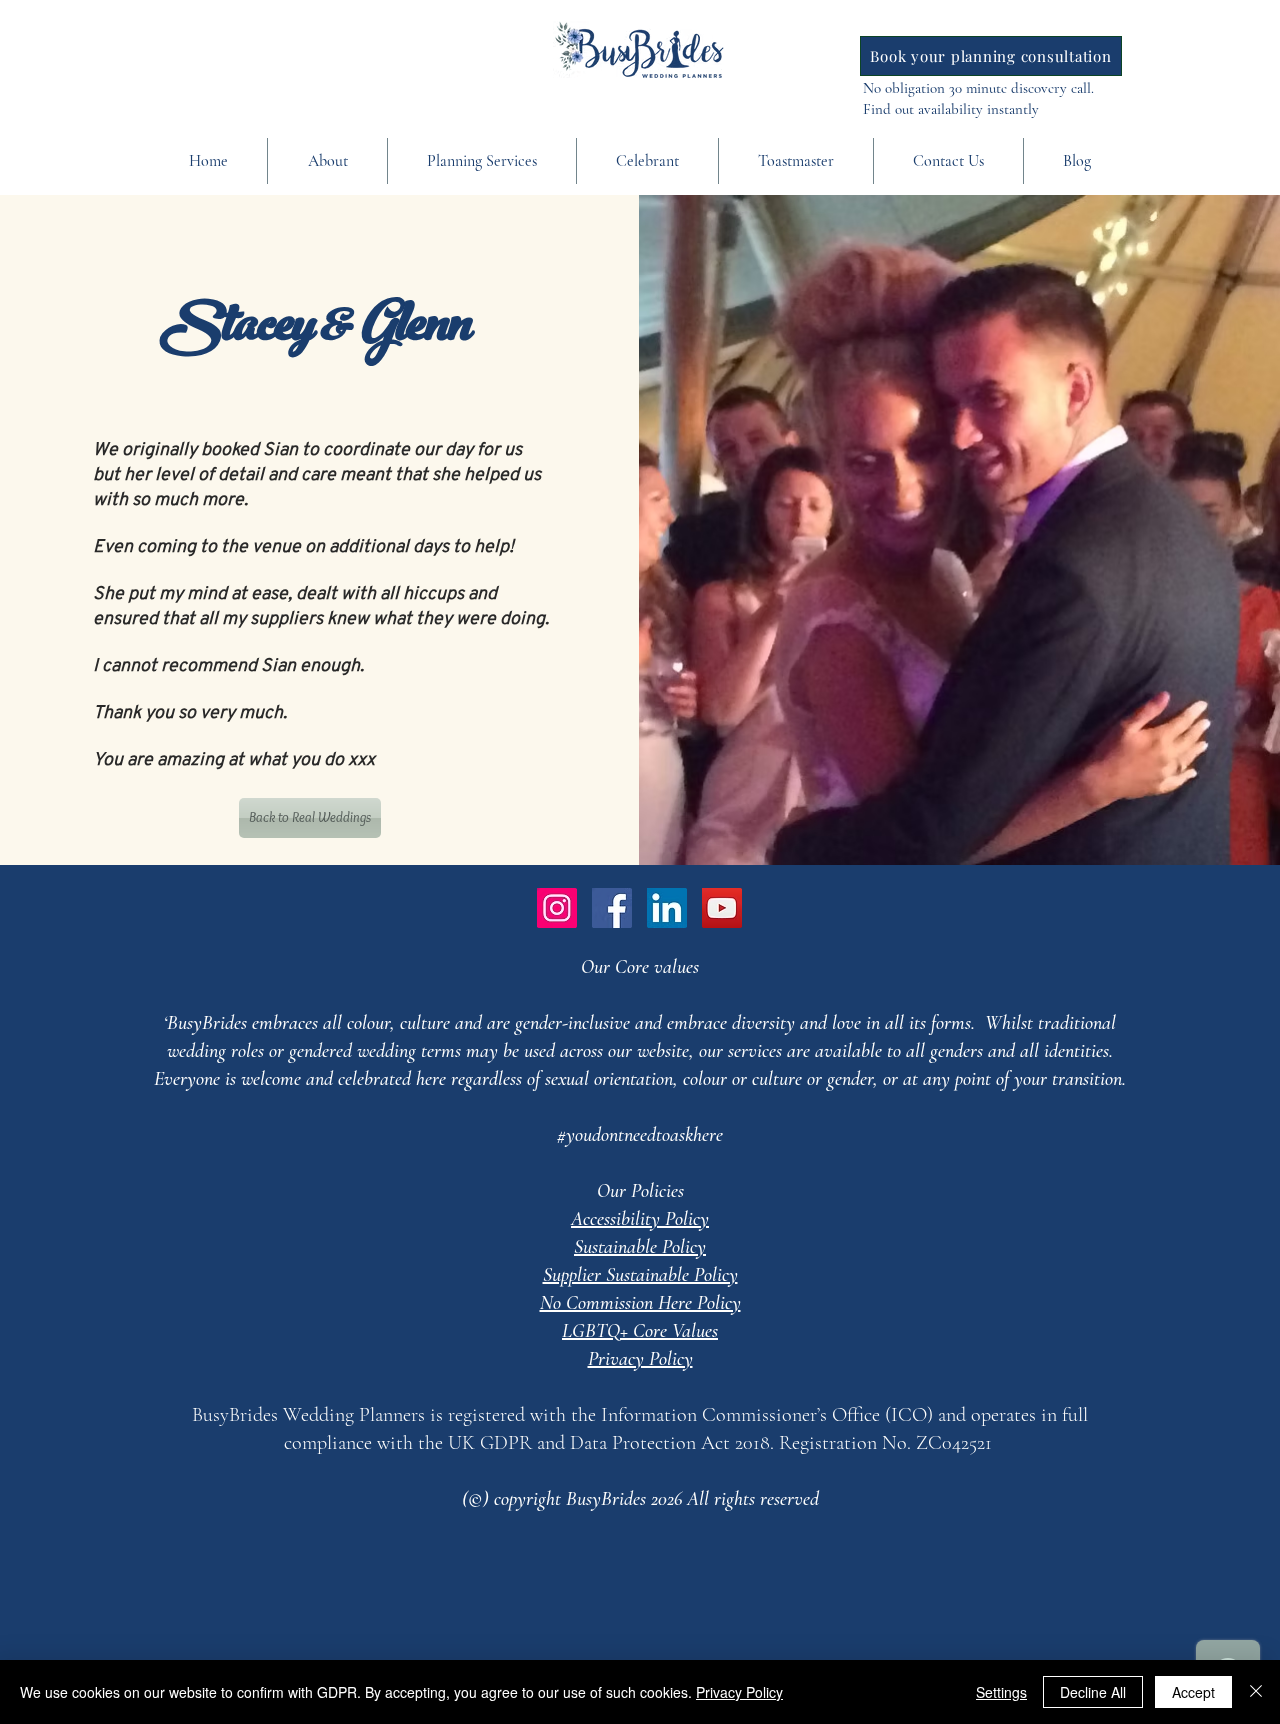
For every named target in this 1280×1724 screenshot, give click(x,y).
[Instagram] (557, 908)
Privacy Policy (739, 1692)
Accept (1193, 1692)
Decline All (1093, 1692)
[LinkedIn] (667, 908)
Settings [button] (1001, 1692)
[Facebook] (612, 908)
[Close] (1256, 1692)
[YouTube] (722, 908)
